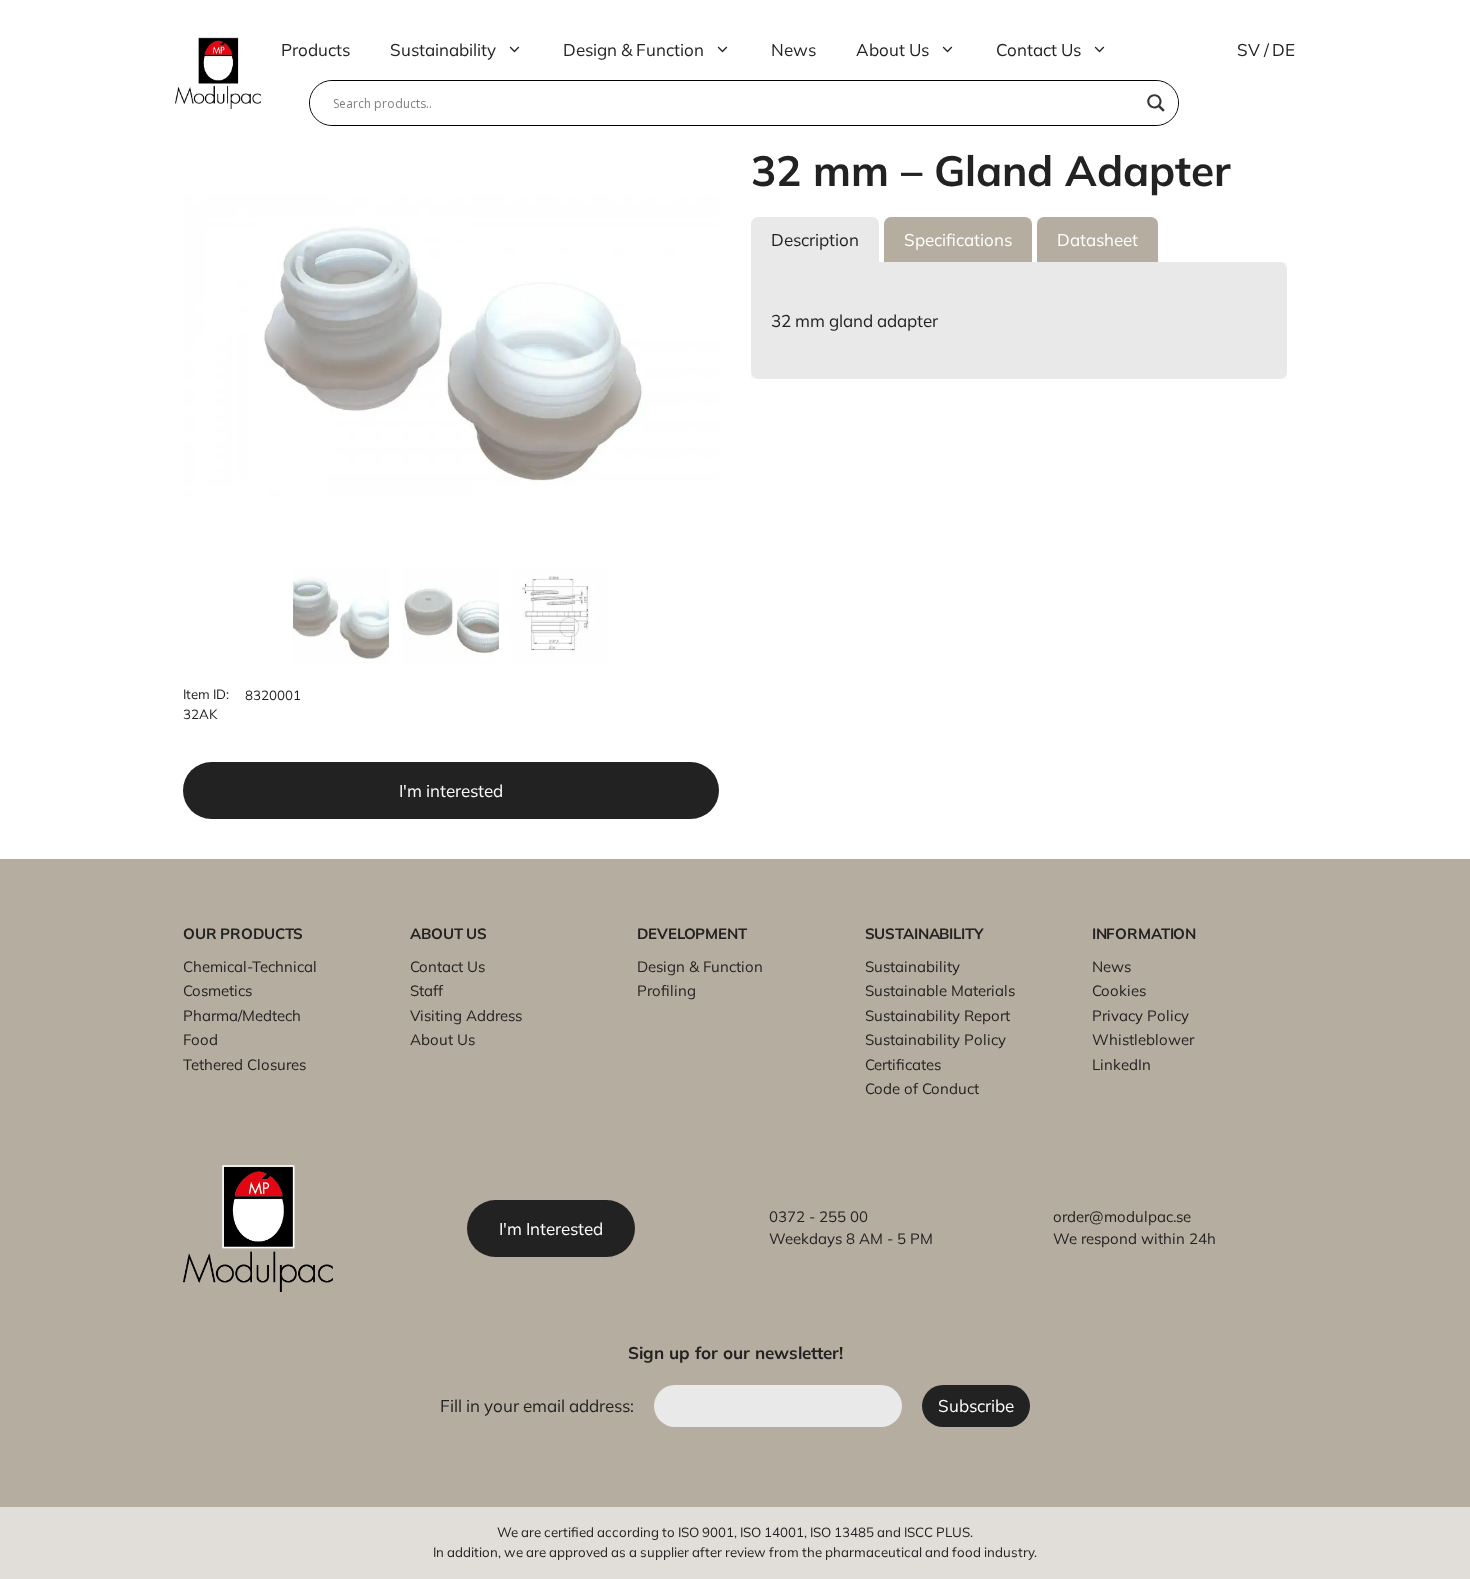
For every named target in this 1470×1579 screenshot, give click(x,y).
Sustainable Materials (940, 990)
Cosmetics (217, 990)
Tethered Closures (244, 1064)
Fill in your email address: (539, 1405)
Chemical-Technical (250, 966)
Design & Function (633, 49)
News (793, 49)
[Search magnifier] (1156, 103)
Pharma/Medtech (242, 1015)
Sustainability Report (937, 1015)
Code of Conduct (922, 1088)
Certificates (903, 1064)
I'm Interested (551, 1228)
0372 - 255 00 (818, 1216)
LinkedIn (1121, 1064)
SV (1248, 49)
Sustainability (443, 49)
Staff (426, 990)
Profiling (666, 990)
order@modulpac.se (1122, 1216)
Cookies (1119, 990)
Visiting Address (466, 1015)
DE (1283, 49)
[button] (815, 240)
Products (315, 49)
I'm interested (451, 790)
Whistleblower (1143, 1039)
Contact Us (1038, 49)
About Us (892, 49)
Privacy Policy (1140, 1015)
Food (200, 1039)
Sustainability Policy (935, 1039)
